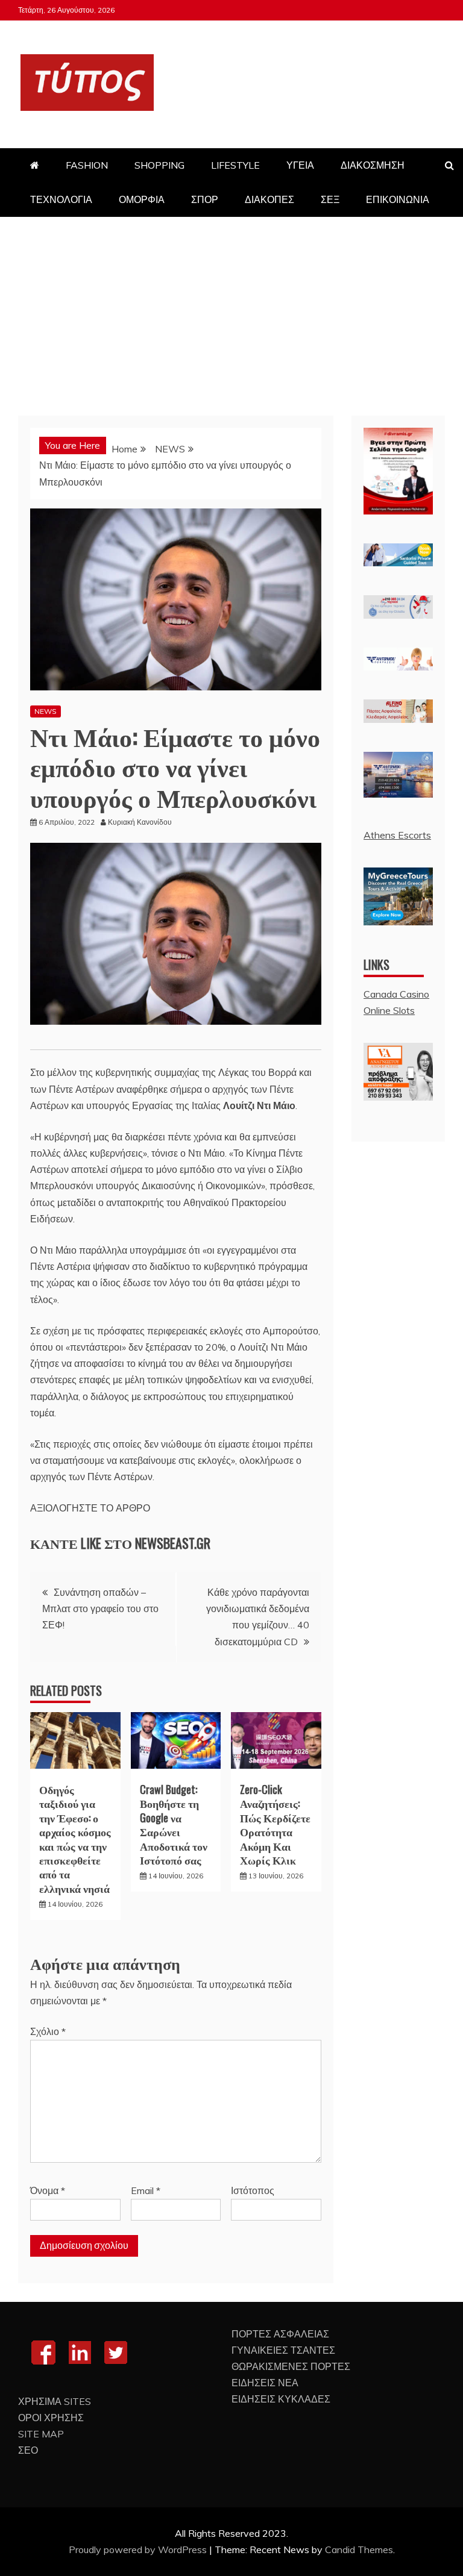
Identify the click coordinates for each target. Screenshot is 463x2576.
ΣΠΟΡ (205, 199)
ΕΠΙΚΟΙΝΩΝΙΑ (398, 199)
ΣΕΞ (330, 199)
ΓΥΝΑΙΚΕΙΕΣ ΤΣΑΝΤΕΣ (283, 2350)
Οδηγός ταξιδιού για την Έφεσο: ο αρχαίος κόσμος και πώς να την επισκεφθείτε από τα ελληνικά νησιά (75, 1839)
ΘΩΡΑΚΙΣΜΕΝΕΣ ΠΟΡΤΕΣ (291, 2366)
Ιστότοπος (253, 2190)
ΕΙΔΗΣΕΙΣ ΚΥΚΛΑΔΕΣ (281, 2399)
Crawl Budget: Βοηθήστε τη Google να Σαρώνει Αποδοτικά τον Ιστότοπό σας (174, 1824)
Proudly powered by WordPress (139, 2549)
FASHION (87, 165)
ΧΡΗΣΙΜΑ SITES (55, 2401)
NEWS (46, 711)
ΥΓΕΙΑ (300, 165)
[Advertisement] (231, 307)
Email (146, 2190)
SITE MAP (41, 2434)
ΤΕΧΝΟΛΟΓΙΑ (61, 199)
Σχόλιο (48, 2031)
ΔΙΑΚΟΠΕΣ (269, 199)
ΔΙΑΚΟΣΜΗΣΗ (373, 165)
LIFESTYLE (235, 165)
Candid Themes (359, 2549)
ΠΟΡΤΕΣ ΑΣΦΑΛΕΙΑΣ (280, 2334)
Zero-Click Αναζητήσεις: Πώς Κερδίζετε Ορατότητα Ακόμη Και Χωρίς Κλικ (275, 1824)
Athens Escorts (397, 835)
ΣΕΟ (28, 2450)
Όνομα (48, 2190)
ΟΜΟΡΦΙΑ (142, 199)
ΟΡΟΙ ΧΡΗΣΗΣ (51, 2418)
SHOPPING (159, 165)
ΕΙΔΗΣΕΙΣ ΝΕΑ (265, 2383)
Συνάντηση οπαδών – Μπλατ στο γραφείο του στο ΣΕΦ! (100, 1608)
